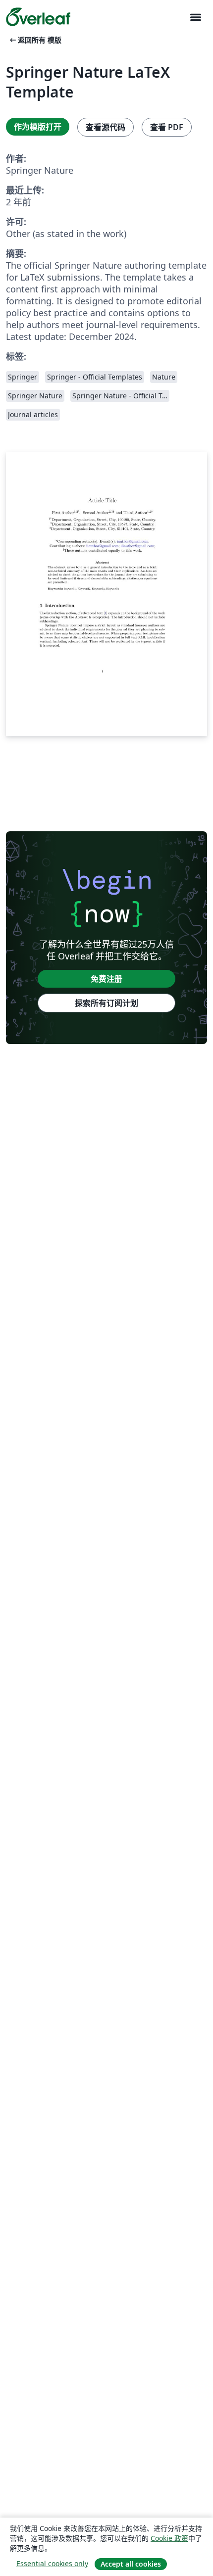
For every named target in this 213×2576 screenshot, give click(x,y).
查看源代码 (106, 127)
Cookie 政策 (169, 2538)
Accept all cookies (131, 2564)
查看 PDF (167, 127)
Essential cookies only (52, 2563)
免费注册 (106, 979)
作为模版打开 (38, 127)
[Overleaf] (38, 17)
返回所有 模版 (35, 40)
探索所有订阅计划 (106, 1003)
